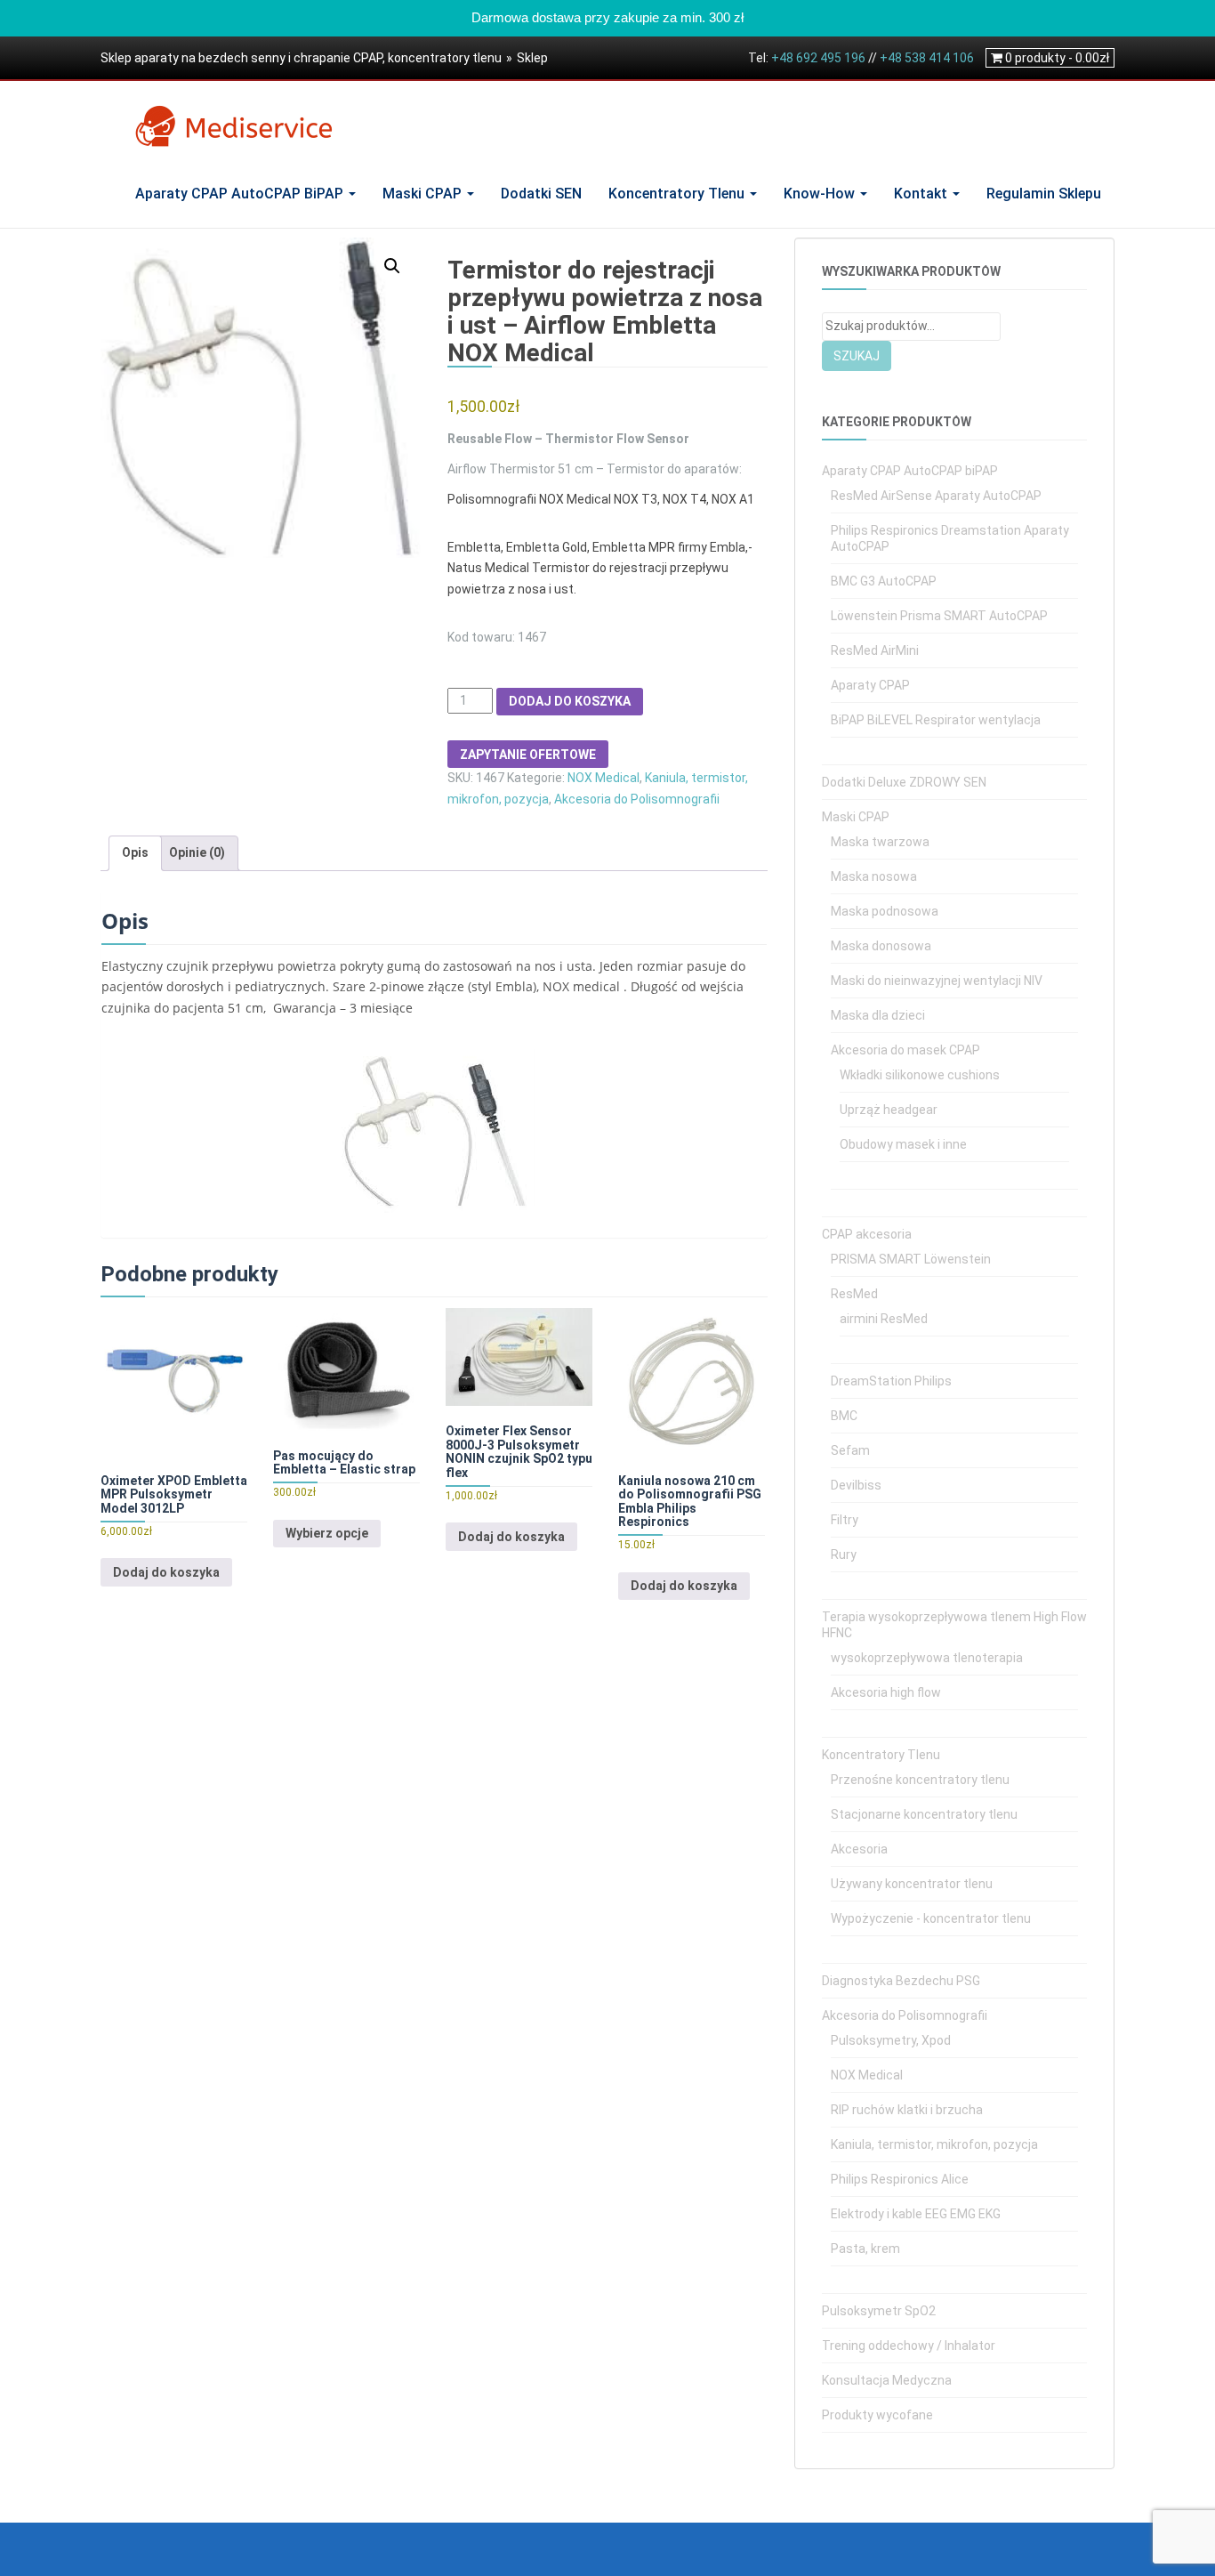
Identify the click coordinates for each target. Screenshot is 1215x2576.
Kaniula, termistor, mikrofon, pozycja (934, 2144)
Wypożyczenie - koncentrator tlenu (931, 1918)
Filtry (845, 1520)
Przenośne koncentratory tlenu (920, 1780)
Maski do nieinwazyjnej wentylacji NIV (937, 981)
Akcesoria (859, 1849)
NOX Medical (603, 778)
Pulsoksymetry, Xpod (891, 2040)
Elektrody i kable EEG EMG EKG (916, 2214)
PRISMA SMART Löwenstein (911, 1259)
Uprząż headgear (889, 1110)
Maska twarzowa (880, 842)
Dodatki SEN (541, 194)
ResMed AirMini (875, 650)
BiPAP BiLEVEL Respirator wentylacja (936, 720)
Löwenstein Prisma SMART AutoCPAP (939, 616)
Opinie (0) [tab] (197, 852)
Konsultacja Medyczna (887, 2380)
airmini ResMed (884, 1319)
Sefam (850, 1450)
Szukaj (857, 356)
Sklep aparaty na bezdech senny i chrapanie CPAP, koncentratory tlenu (301, 58)
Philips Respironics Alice (900, 2179)
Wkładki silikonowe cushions (920, 1075)
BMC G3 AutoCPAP (884, 581)
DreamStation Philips (891, 1381)
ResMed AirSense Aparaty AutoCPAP (936, 496)
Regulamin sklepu (1044, 194)
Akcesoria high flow (886, 1692)
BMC (844, 1416)
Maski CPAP (424, 194)
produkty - (1057, 58)
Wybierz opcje (327, 1533)
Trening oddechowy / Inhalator (909, 2346)
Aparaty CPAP (870, 685)
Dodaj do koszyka (570, 701)
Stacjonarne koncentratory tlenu (924, 1814)
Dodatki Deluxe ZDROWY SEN (904, 782)
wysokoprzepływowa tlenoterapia (927, 1658)
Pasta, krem (865, 2249)
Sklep (532, 58)
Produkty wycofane (877, 2415)
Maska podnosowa (885, 911)
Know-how (821, 194)
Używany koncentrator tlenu (912, 1884)
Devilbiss (856, 1485)
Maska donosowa (881, 946)
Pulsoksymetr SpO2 (879, 2311)
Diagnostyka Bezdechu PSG (901, 1981)
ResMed (854, 1294)
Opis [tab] (135, 852)
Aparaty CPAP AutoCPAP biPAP (241, 194)
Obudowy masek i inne (903, 1144)
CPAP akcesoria (867, 1234)
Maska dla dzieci (878, 1015)
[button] (392, 266)
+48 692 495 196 (818, 58)
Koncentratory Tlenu (678, 194)
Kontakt (922, 194)
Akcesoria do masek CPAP (905, 1050)
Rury (844, 1554)
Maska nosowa (874, 876)
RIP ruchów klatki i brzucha (907, 2110)
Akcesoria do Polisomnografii (637, 799)
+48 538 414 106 (927, 58)
